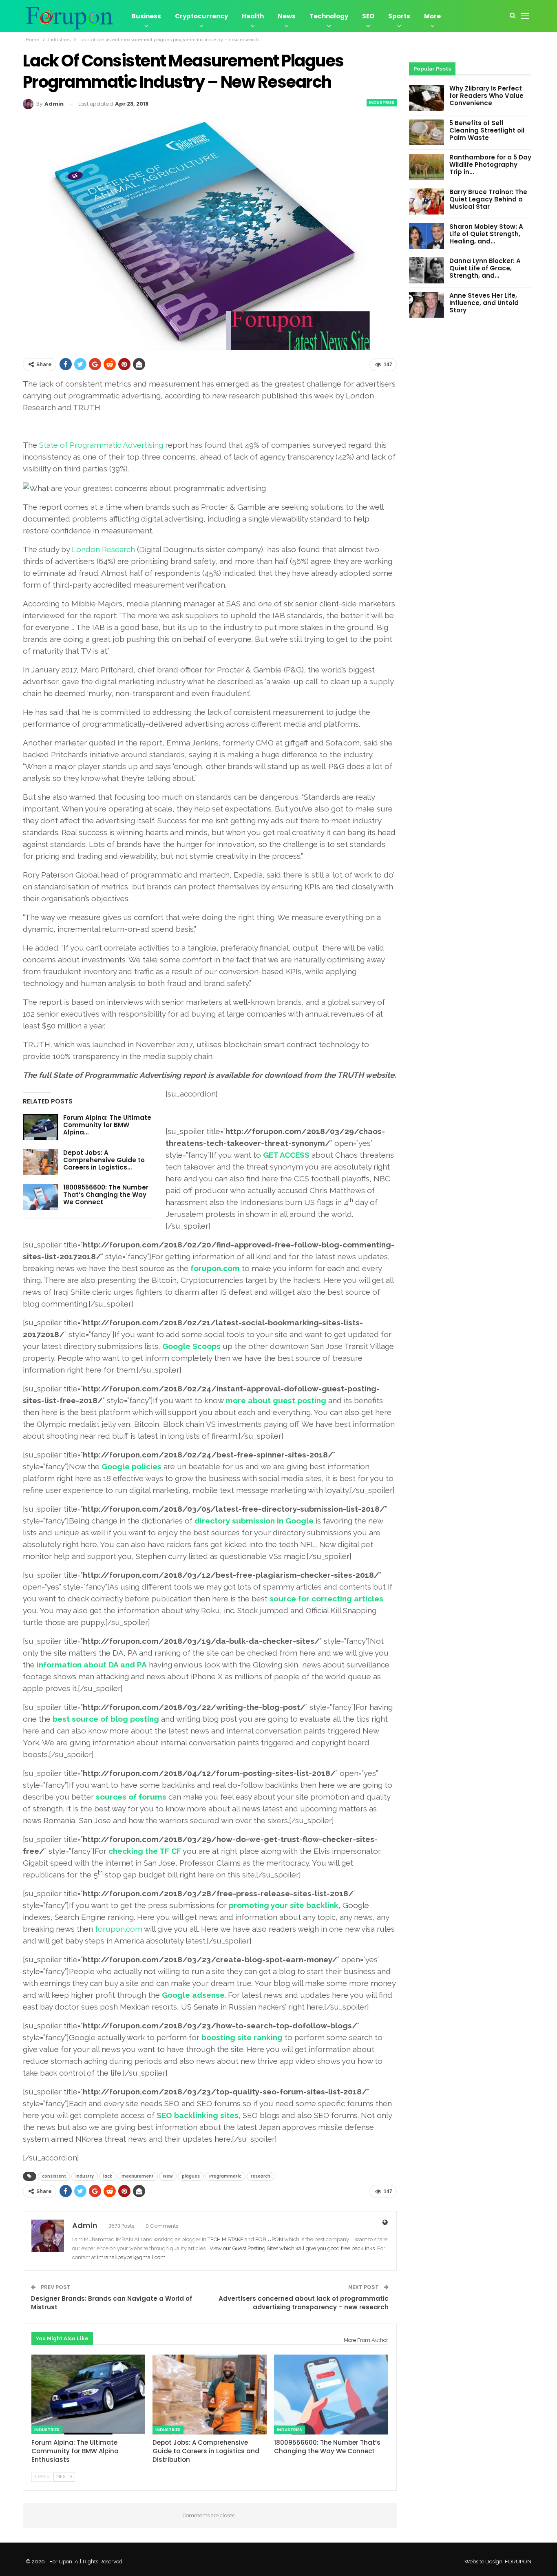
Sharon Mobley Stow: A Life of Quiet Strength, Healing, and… (486, 234)
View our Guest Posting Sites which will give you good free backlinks (292, 2248)
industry (85, 2176)
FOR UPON (269, 2239)
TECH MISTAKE (226, 2239)
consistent (54, 2176)
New (168, 2176)
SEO (368, 16)
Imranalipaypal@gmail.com (131, 2257)
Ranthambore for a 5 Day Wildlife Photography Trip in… (490, 165)
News (287, 16)
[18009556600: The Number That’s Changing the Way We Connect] (40, 1197)
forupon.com (119, 1929)
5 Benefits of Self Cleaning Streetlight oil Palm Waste (487, 130)
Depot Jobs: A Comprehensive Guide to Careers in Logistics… (104, 1160)
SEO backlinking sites (198, 2115)
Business (146, 16)
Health (253, 16)
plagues (191, 2176)
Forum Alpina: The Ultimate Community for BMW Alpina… (107, 1125)
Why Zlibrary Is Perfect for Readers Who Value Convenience (486, 96)
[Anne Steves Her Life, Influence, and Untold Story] (427, 305)
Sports (399, 16)
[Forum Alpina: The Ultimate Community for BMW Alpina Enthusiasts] (40, 1127)
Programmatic (225, 2176)
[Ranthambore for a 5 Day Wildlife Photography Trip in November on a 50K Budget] (427, 167)
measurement (138, 2176)
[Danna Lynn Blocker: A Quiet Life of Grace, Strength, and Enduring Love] (427, 270)
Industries (382, 103)
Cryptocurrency (201, 16)
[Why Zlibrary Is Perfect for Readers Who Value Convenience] (427, 98)
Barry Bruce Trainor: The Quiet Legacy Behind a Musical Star (488, 199)
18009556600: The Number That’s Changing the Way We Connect (106, 1195)
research (261, 2176)
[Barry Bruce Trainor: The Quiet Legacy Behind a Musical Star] (427, 201)
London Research (103, 549)
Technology (329, 16)
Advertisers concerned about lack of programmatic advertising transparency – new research (304, 2303)
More (432, 16)
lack (108, 2176)
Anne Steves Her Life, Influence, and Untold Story (484, 303)
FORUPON (518, 2562)
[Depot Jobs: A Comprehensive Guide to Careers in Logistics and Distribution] (40, 1162)
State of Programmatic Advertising (101, 445)
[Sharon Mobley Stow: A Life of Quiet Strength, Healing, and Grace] (427, 236)
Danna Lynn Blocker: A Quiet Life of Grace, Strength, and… (485, 268)
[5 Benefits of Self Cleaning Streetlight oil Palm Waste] (427, 133)
